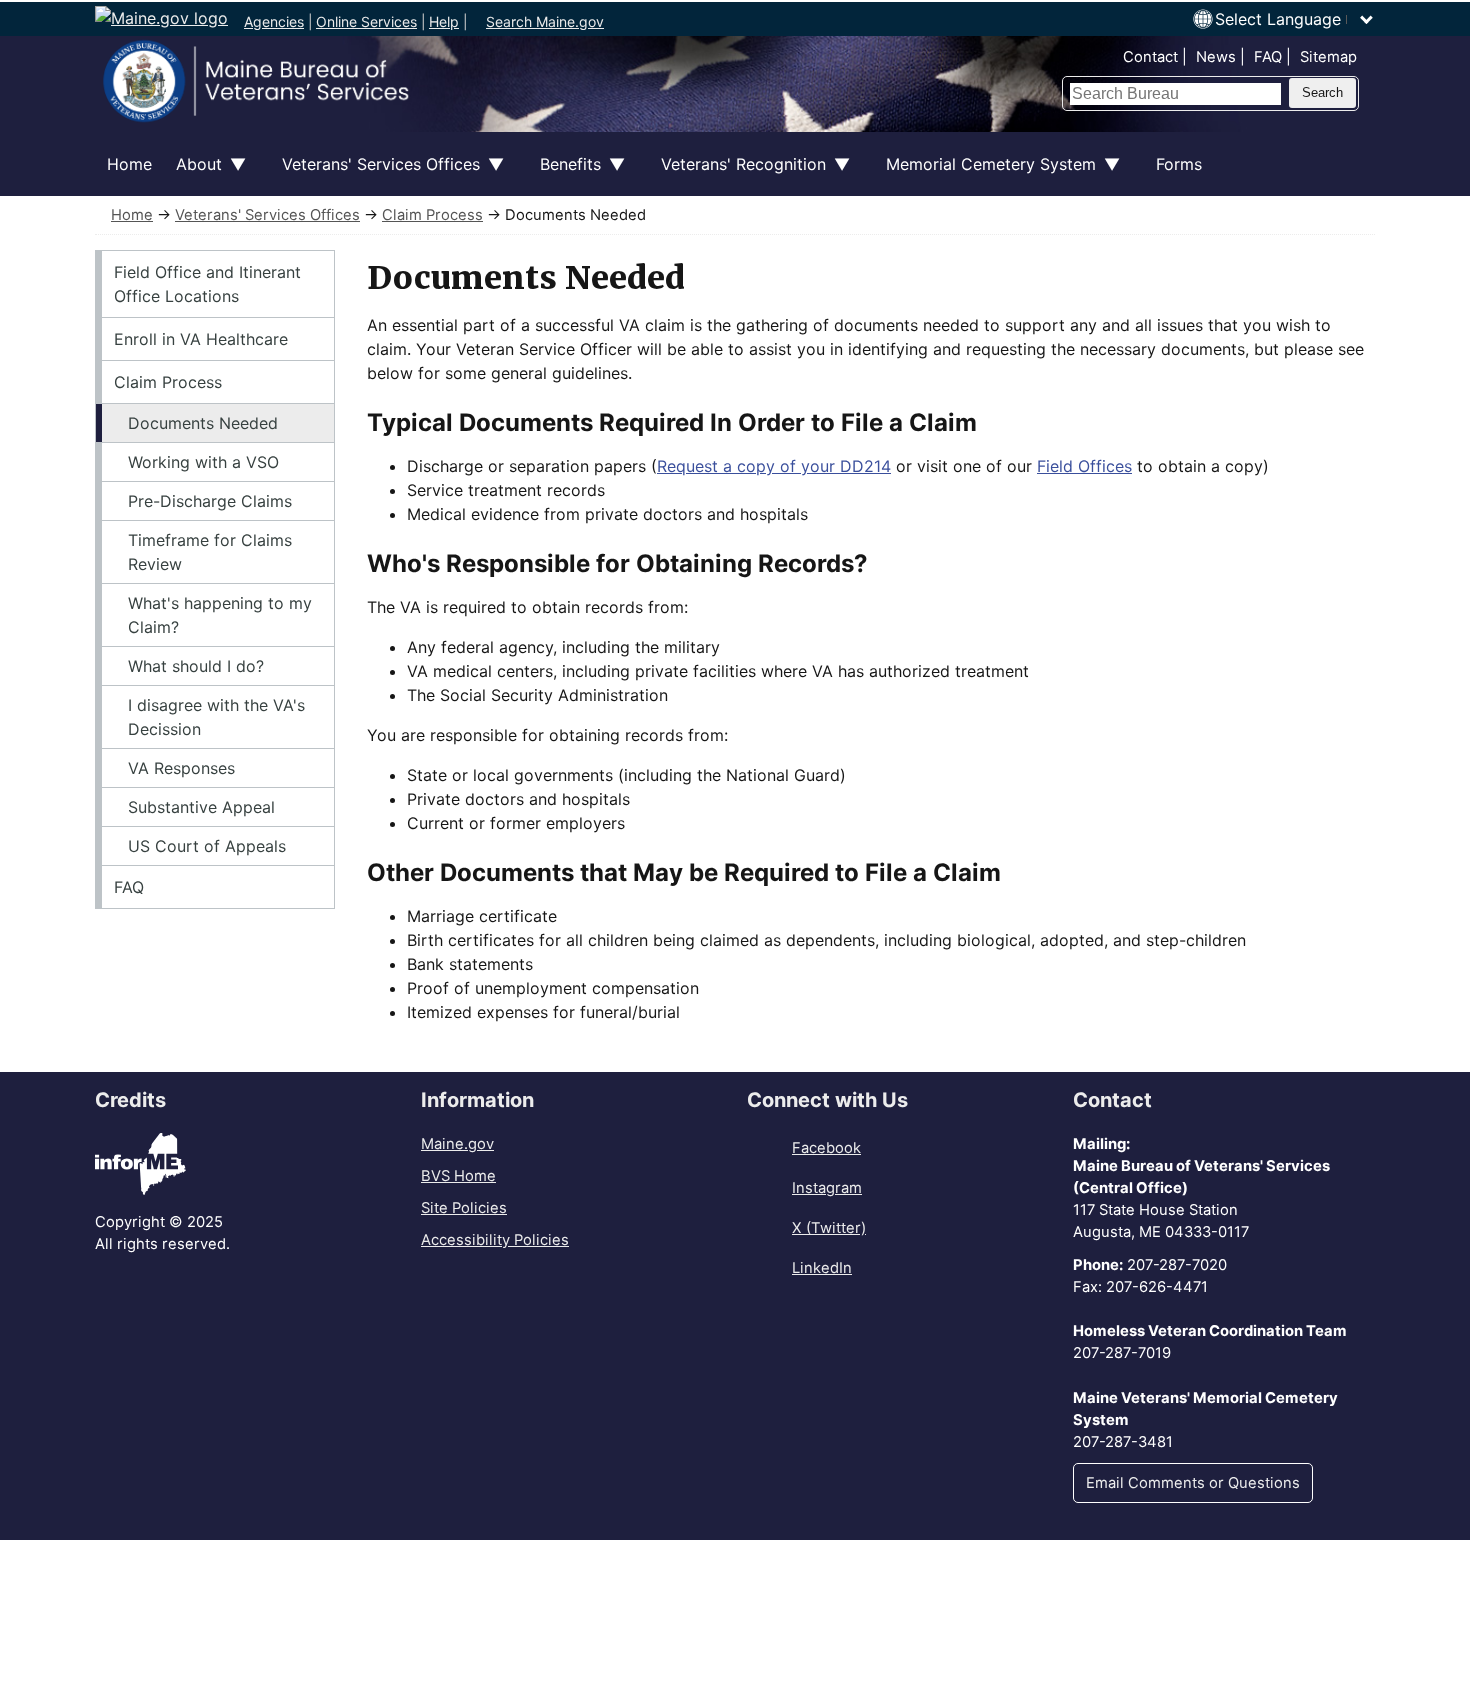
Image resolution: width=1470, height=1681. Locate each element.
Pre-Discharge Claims (210, 501)
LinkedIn (822, 1268)
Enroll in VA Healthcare (201, 339)
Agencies (274, 21)
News (1216, 57)
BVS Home (458, 1176)
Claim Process (432, 215)
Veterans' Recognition (737, 175)
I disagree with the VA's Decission (216, 717)
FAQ (1268, 57)
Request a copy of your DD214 (774, 466)
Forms (1179, 164)
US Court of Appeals (207, 846)
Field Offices (1084, 466)
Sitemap (1328, 57)
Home (129, 164)
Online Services (366, 21)
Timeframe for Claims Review (210, 552)
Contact (1150, 57)
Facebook (826, 1148)
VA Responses (181, 768)
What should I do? (196, 666)
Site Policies (464, 1208)
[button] (1295, 19)
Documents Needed (203, 423)
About (193, 175)
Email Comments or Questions (1193, 1483)
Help (444, 21)
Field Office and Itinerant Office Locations (207, 284)
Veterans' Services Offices (375, 175)
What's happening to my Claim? (220, 615)
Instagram (827, 1188)
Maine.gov (457, 1144)
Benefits (564, 175)
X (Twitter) (829, 1228)
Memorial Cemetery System (985, 175)
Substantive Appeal (201, 807)
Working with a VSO (203, 462)
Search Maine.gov (545, 21)
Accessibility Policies (495, 1240)
